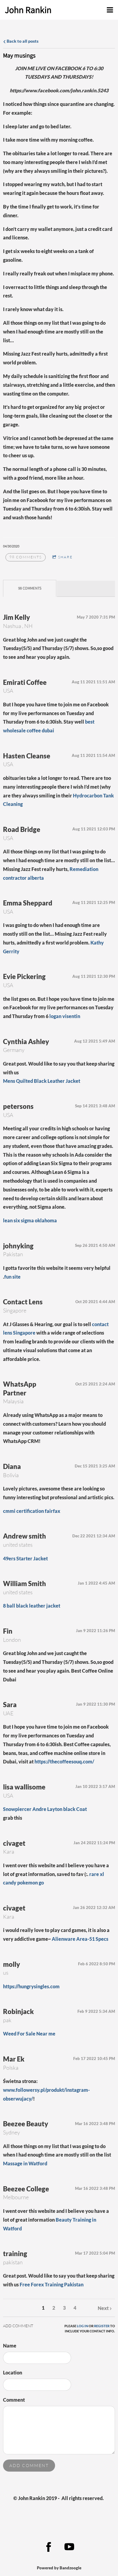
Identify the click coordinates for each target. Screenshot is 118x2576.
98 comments (26, 557)
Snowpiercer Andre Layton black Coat (45, 1809)
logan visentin (65, 1016)
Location (13, 2372)
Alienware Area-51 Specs (80, 1939)
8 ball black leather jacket (32, 1606)
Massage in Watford (25, 2163)
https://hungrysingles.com (31, 1986)
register (102, 2326)
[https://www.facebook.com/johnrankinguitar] (49, 2547)
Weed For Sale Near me (29, 2034)
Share (65, 557)
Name (10, 2346)
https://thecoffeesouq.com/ (64, 1761)
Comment (14, 2400)
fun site (12, 1277)
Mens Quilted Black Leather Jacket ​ (42, 1081)
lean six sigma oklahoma (30, 1220)
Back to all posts (22, 41)
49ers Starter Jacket (25, 1558)
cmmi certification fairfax (32, 1511)
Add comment (29, 2465)
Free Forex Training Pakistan (52, 2284)
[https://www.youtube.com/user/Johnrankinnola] (69, 2547)
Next (103, 2308)
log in (82, 2326)
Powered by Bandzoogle (59, 2568)
